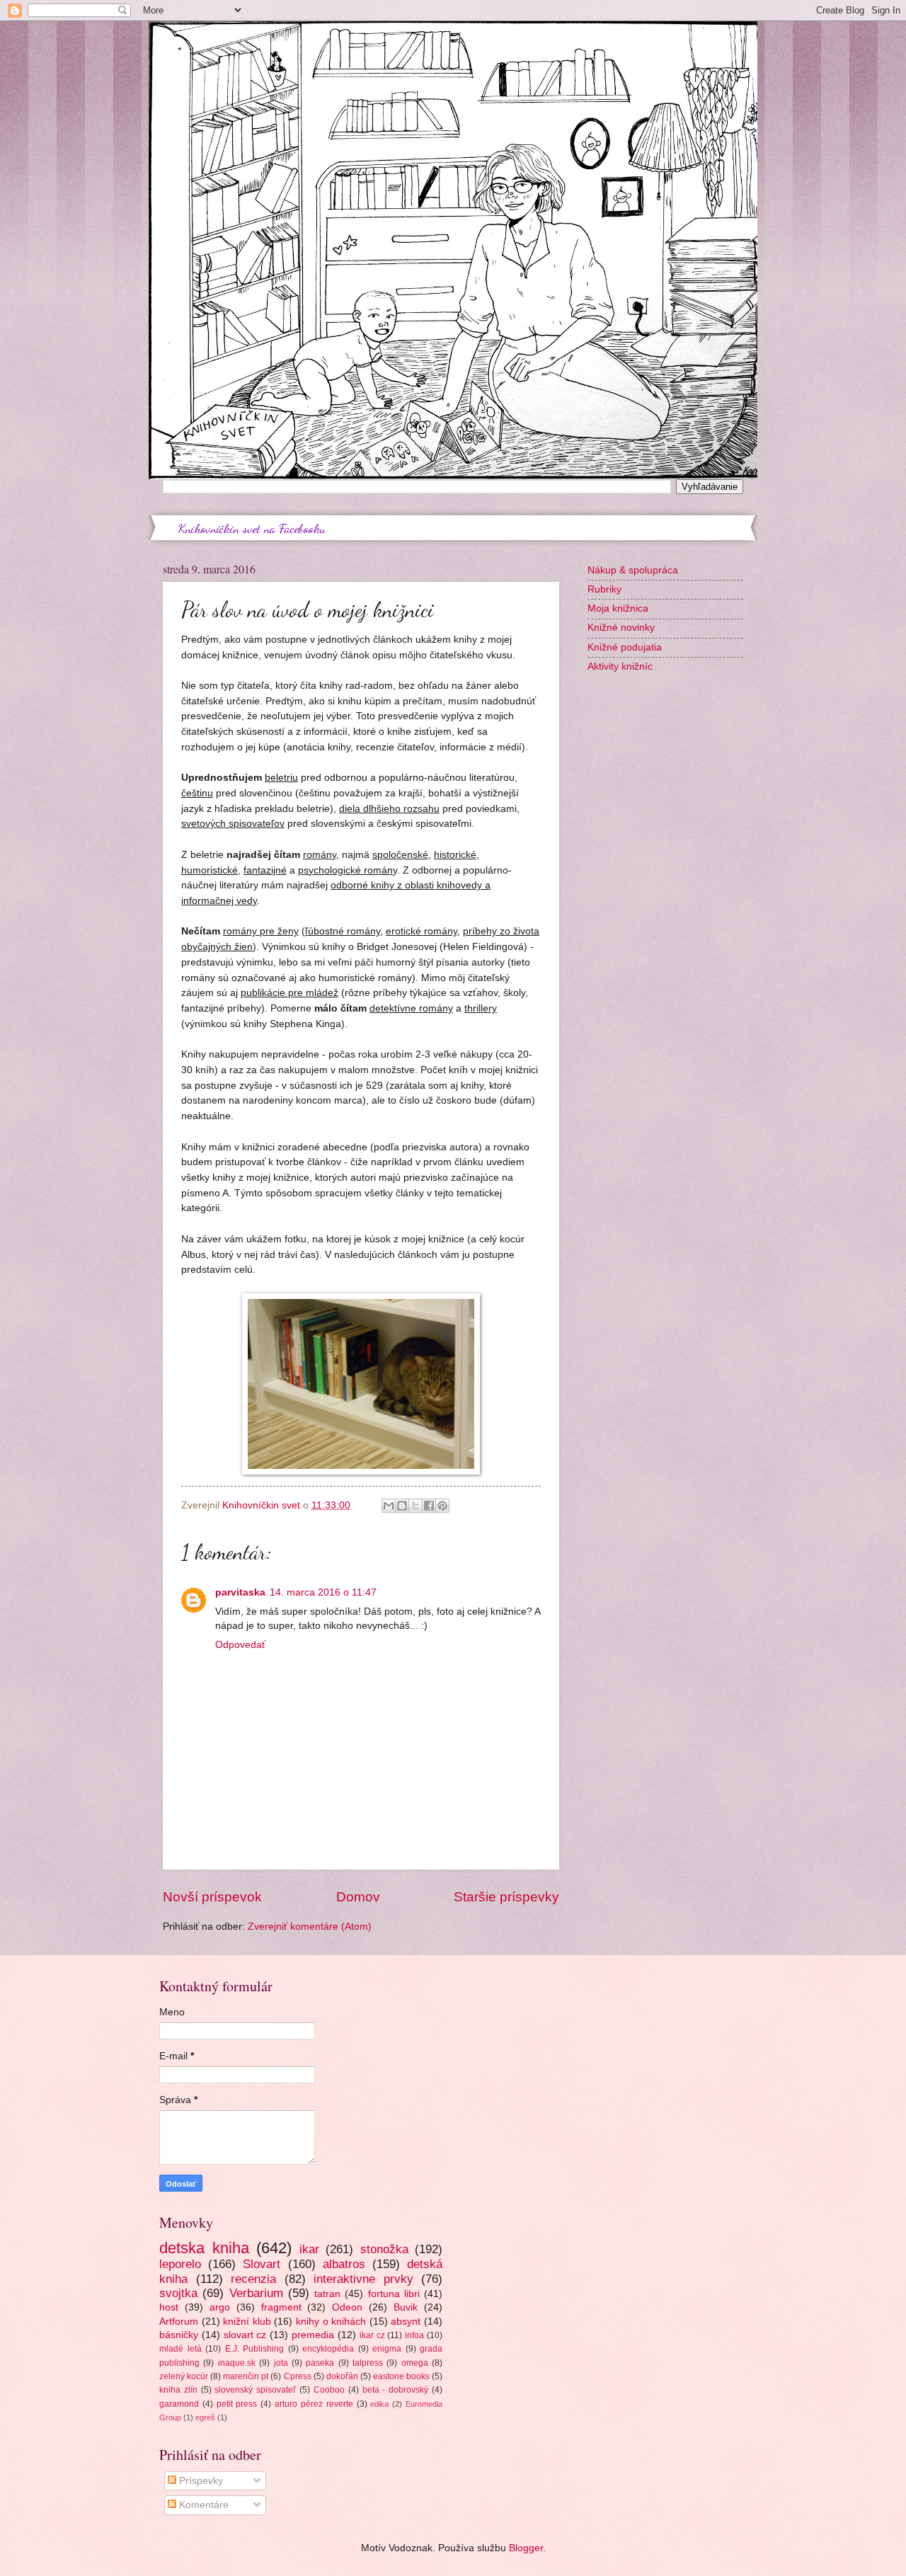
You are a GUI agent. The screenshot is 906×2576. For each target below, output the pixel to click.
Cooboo (329, 2390)
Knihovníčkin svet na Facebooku (252, 528)
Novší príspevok (212, 1897)
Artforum (179, 2322)
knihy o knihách (331, 2322)
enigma (387, 2349)
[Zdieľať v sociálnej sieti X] (415, 1506)
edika (379, 2404)
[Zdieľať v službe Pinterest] (442, 1506)
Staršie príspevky (506, 1897)
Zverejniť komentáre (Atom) (310, 1927)
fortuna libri (394, 2294)
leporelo (180, 2264)
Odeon (347, 2307)
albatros (344, 2264)
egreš (205, 2417)
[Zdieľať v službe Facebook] (429, 1506)
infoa (414, 2335)
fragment (281, 2307)
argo (220, 2307)
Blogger (526, 2548)
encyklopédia (328, 2349)
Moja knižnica (618, 608)
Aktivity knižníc (620, 666)
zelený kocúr (184, 2376)
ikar (309, 2249)
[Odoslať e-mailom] (389, 1506)
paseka (320, 2363)
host (169, 2307)
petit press (237, 2404)
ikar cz (372, 2335)
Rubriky (604, 589)
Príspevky (200, 2481)
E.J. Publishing (255, 2349)
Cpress (298, 2376)
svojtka (178, 2293)
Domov (358, 1897)
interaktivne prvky (363, 2279)
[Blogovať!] (402, 1506)
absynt (406, 2322)
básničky (179, 2335)
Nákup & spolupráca (633, 570)
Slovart (262, 2264)
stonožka (384, 2249)
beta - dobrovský (396, 2390)
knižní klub (247, 2322)
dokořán (342, 2376)
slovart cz (245, 2335)
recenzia (253, 2279)
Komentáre (202, 2505)
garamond (179, 2404)
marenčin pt (246, 2376)
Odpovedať (240, 1645)
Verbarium (256, 2293)
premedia (313, 2335)
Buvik (406, 2307)
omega (415, 2363)
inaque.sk (237, 2363)
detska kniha (204, 2248)
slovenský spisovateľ (255, 2390)
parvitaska (240, 1592)
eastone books (401, 2376)
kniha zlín (178, 2390)
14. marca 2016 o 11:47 (323, 1592)
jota (281, 2363)
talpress (368, 2363)
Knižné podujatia (625, 647)
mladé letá (180, 2349)
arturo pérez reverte (314, 2404)
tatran (327, 2294)
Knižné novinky (621, 628)
